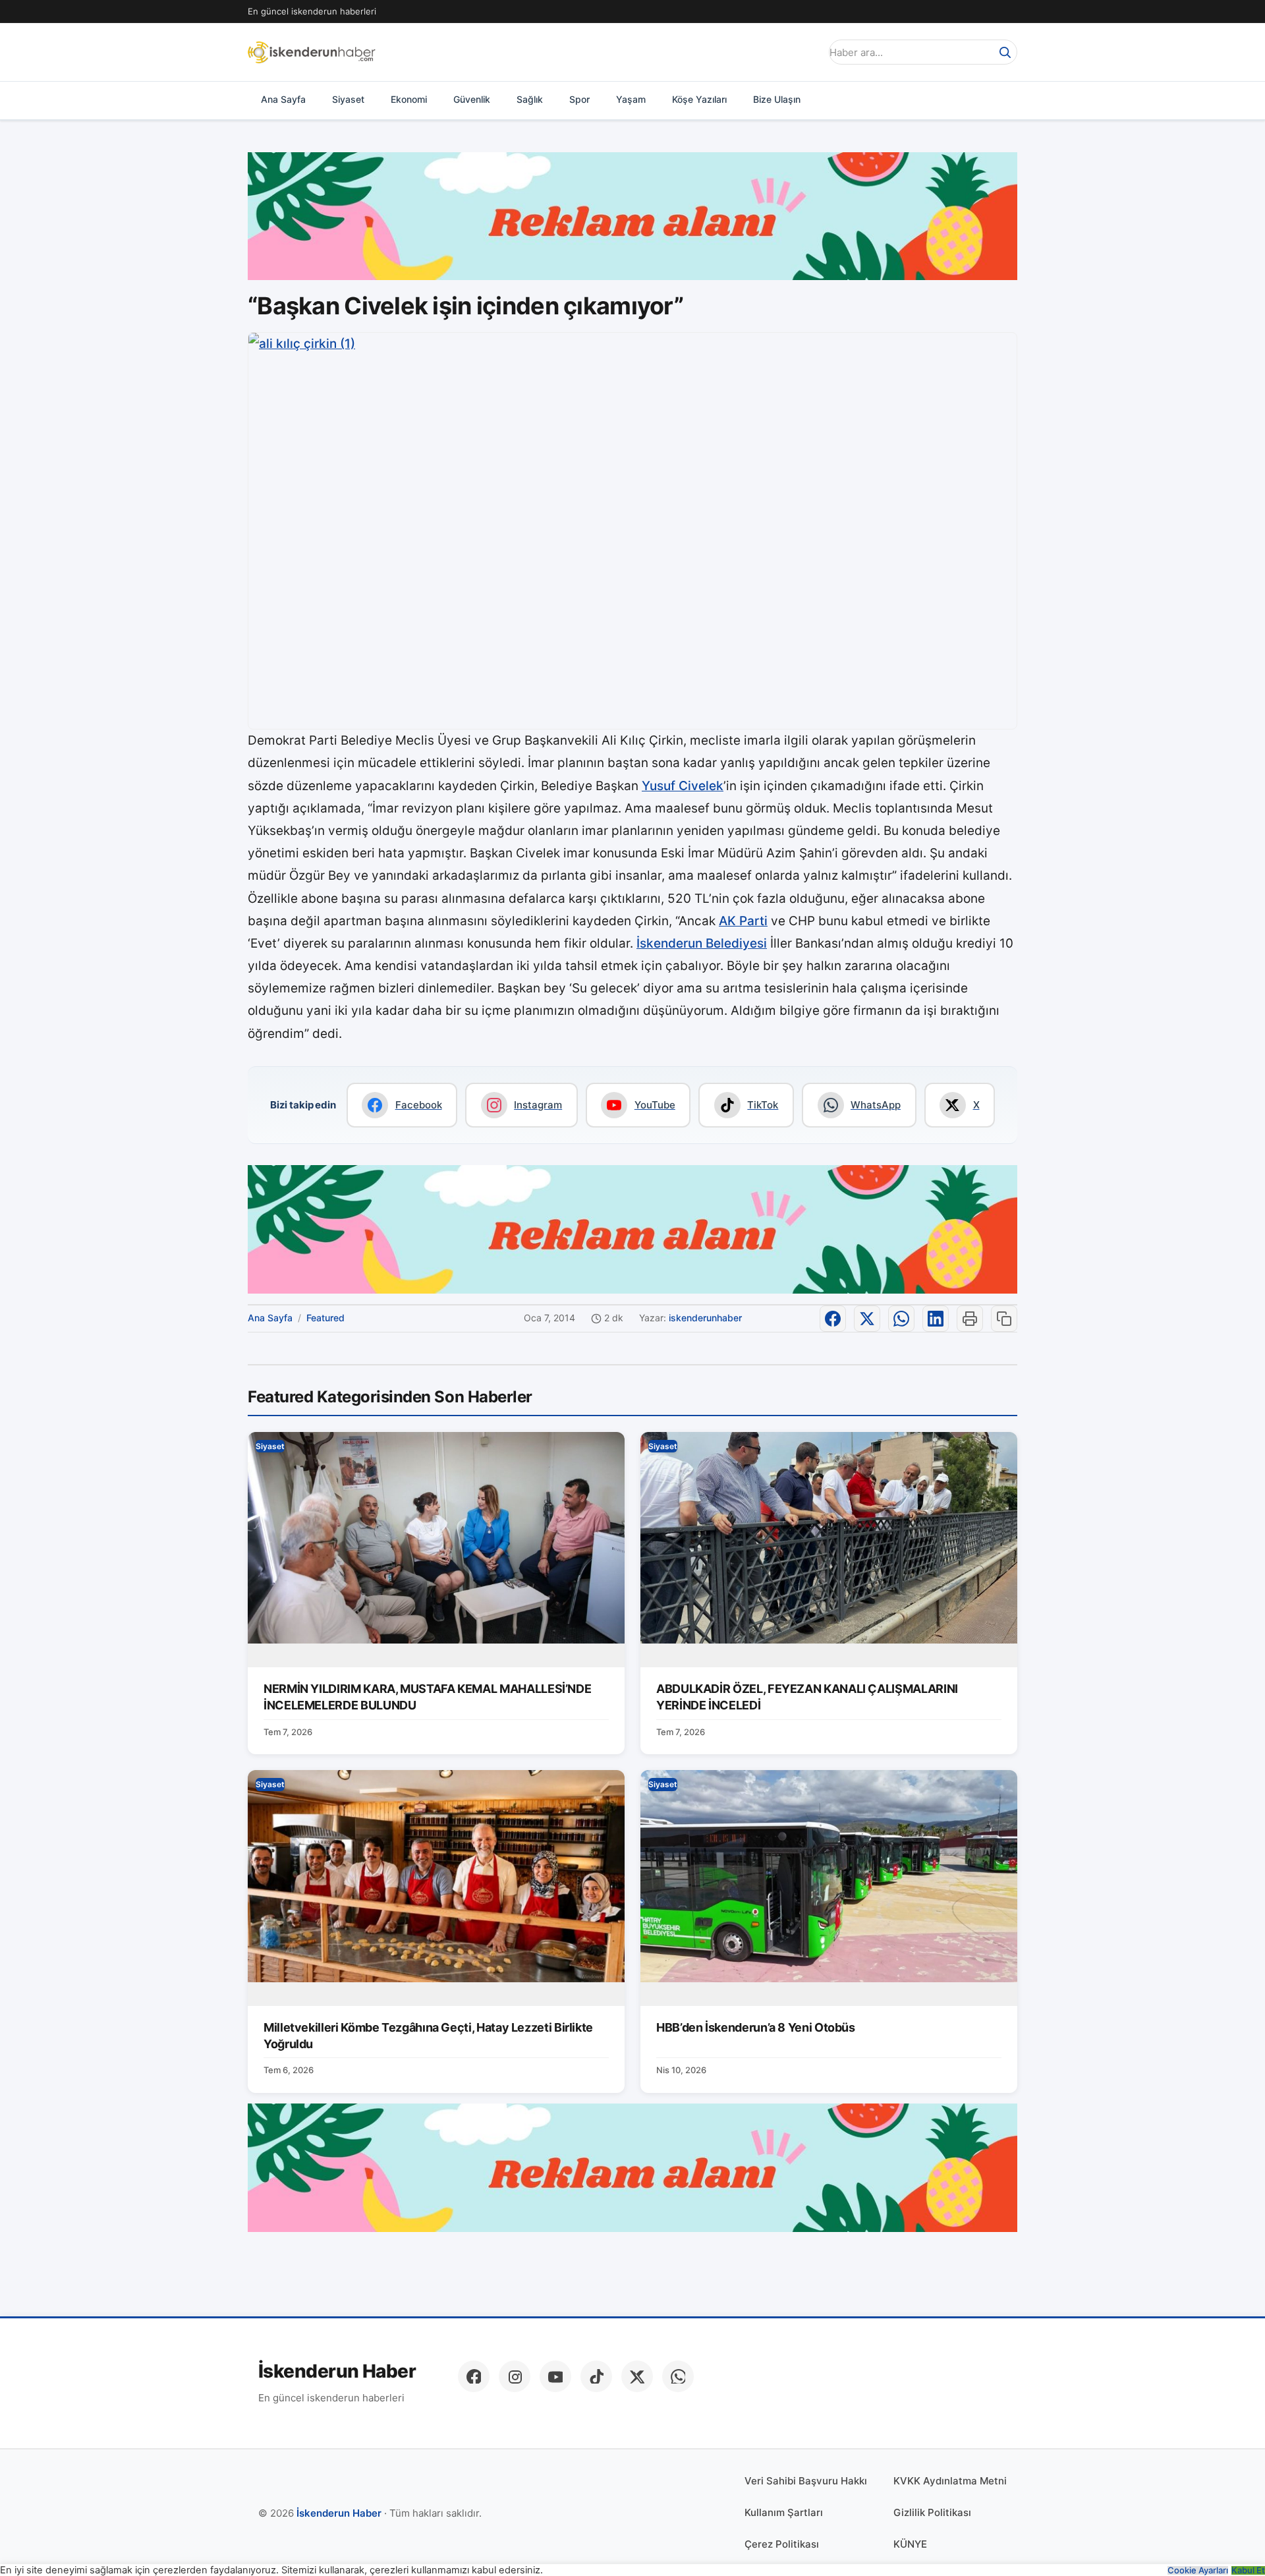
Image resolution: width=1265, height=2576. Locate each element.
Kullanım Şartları (784, 2512)
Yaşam (631, 99)
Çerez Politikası (782, 2544)
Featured (325, 1318)
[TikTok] (596, 2376)
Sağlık (530, 99)
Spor (579, 99)
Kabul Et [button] (1248, 2570)
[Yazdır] (970, 1319)
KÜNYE (910, 2544)
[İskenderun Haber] (312, 52)
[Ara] (1005, 52)
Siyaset (348, 99)
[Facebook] (474, 2376)
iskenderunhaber (705, 1318)
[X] (637, 2376)
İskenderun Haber (337, 2371)
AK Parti (743, 921)
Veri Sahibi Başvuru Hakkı (806, 2481)
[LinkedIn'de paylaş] (936, 1319)
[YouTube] (555, 2376)
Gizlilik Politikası (932, 2512)
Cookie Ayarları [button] (1198, 2570)
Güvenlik (472, 99)
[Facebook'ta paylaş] (833, 1319)
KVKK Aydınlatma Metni (950, 2481)
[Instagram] (515, 2376)
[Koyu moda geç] (806, 52)
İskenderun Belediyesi (702, 943)
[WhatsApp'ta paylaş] (901, 1319)
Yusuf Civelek (683, 786)
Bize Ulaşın (777, 99)
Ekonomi (409, 99)
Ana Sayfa (283, 99)
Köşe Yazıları (699, 99)
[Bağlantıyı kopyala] (1004, 1319)
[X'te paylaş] (867, 1319)
